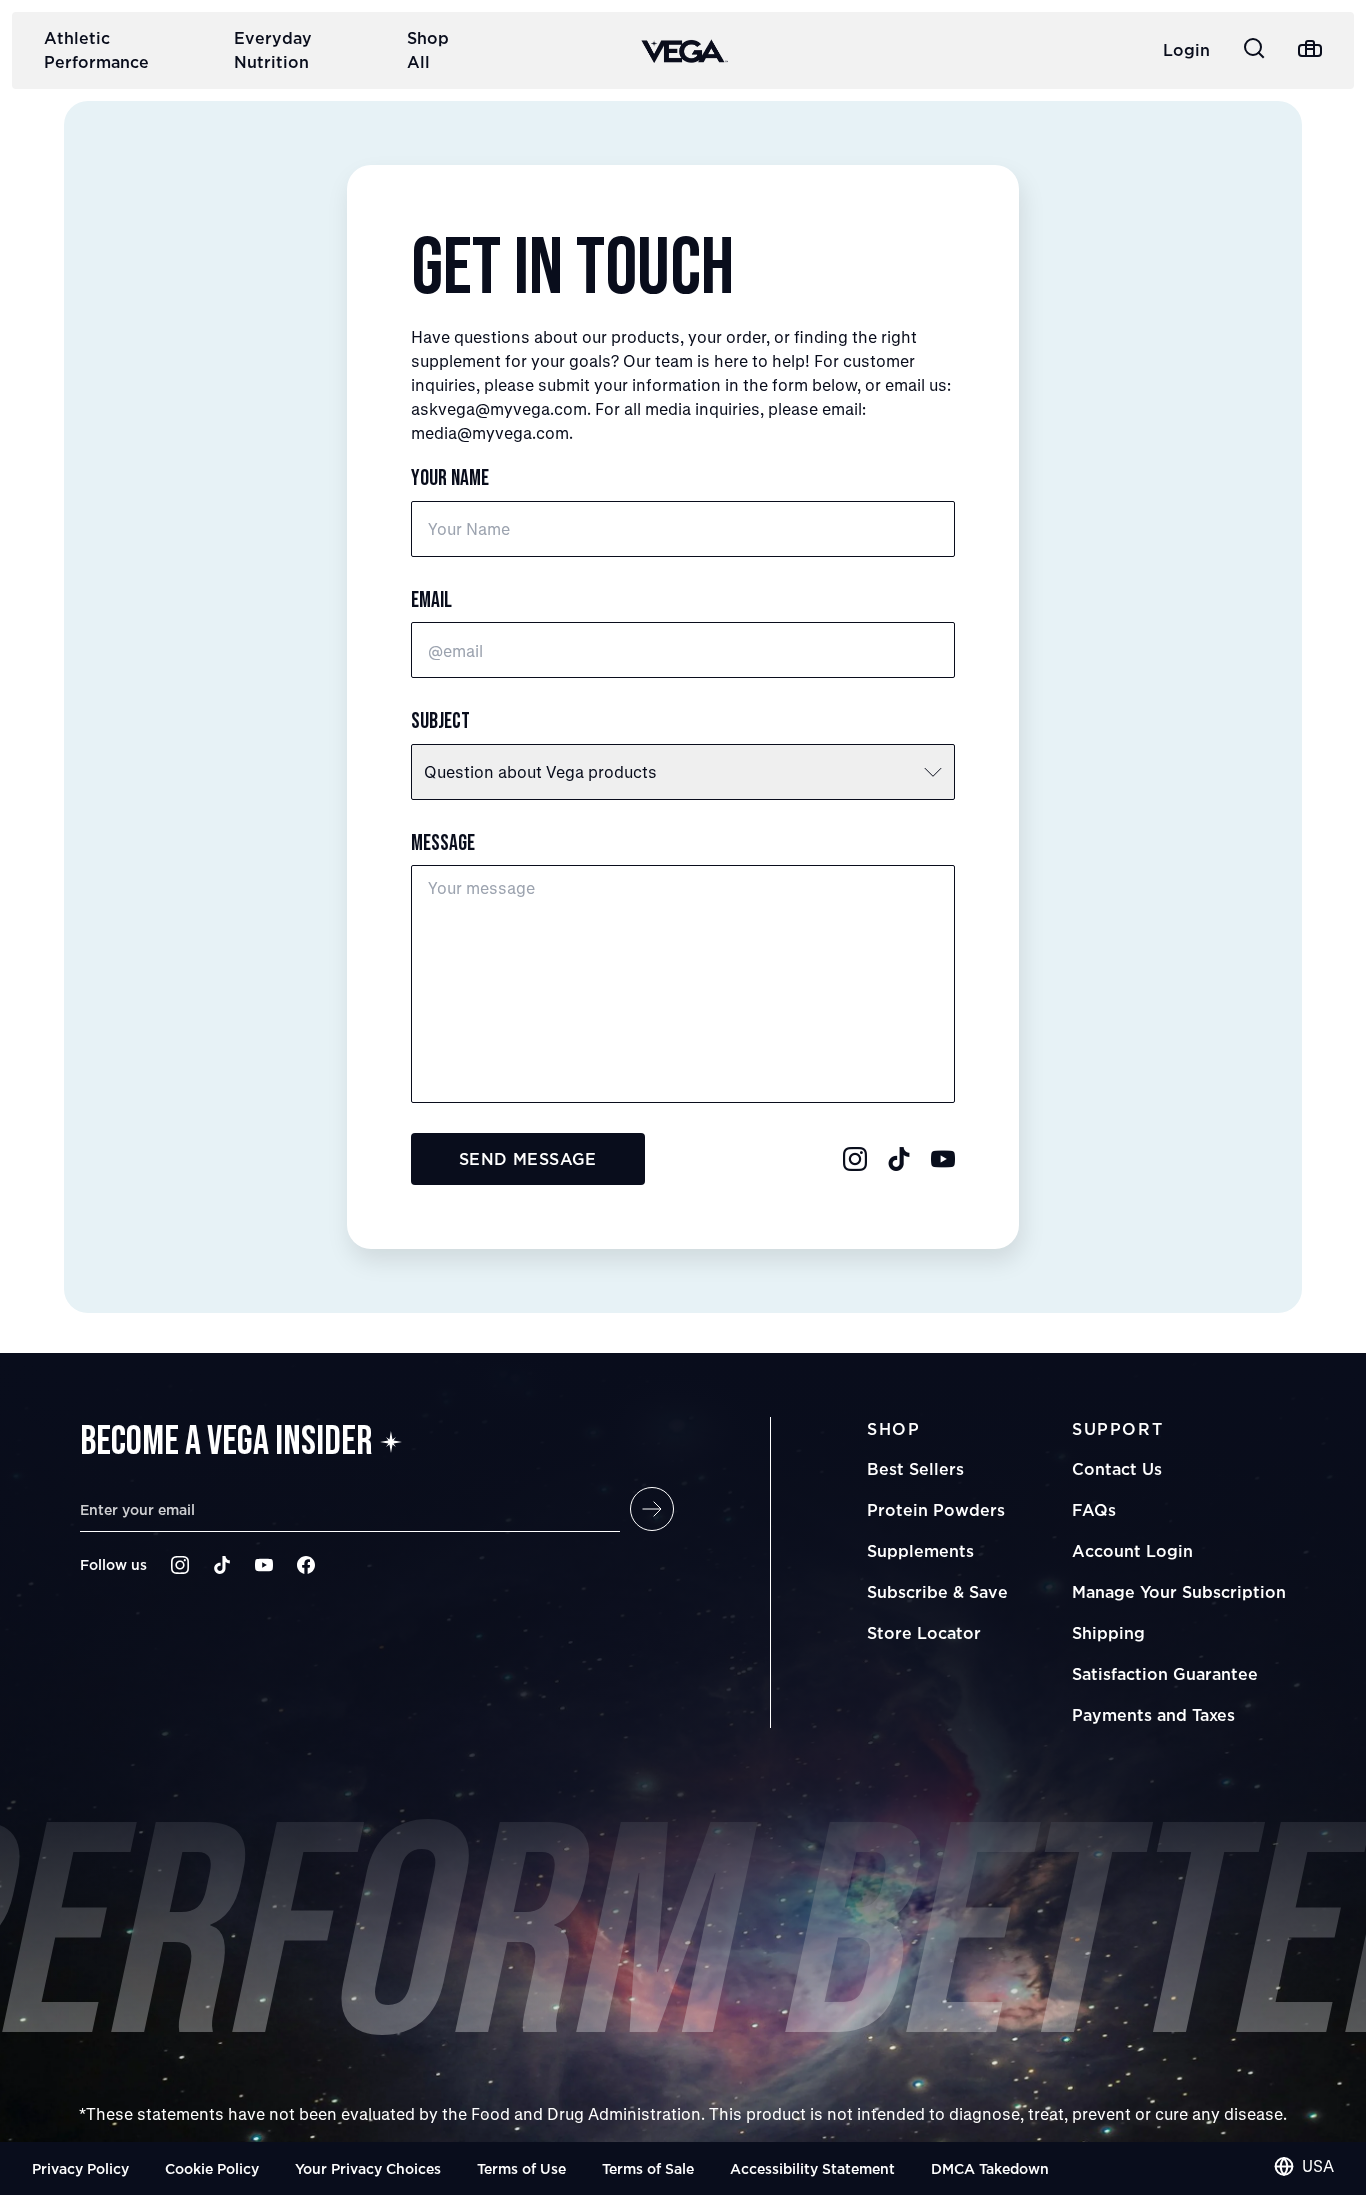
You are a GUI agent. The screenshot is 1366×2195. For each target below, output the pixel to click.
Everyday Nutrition (273, 50)
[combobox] (1304, 2166)
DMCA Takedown (990, 2168)
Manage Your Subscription (1179, 1592)
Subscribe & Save (937, 1592)
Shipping (1108, 1633)
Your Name (450, 478)
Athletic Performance (96, 50)
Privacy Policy (80, 2168)
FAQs (1094, 1510)
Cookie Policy (212, 2168)
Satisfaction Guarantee (1165, 1674)
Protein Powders (936, 1510)
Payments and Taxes (1153, 1715)
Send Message (528, 1159)
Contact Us (1117, 1469)
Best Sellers (915, 1469)
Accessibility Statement (812, 2168)
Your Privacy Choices (368, 2168)
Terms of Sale (648, 2168)
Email (431, 600)
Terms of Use (521, 2168)
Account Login (1132, 1551)
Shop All (428, 50)
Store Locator (924, 1633)
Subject (440, 721)
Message (443, 843)
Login (1186, 50)
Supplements (920, 1551)
